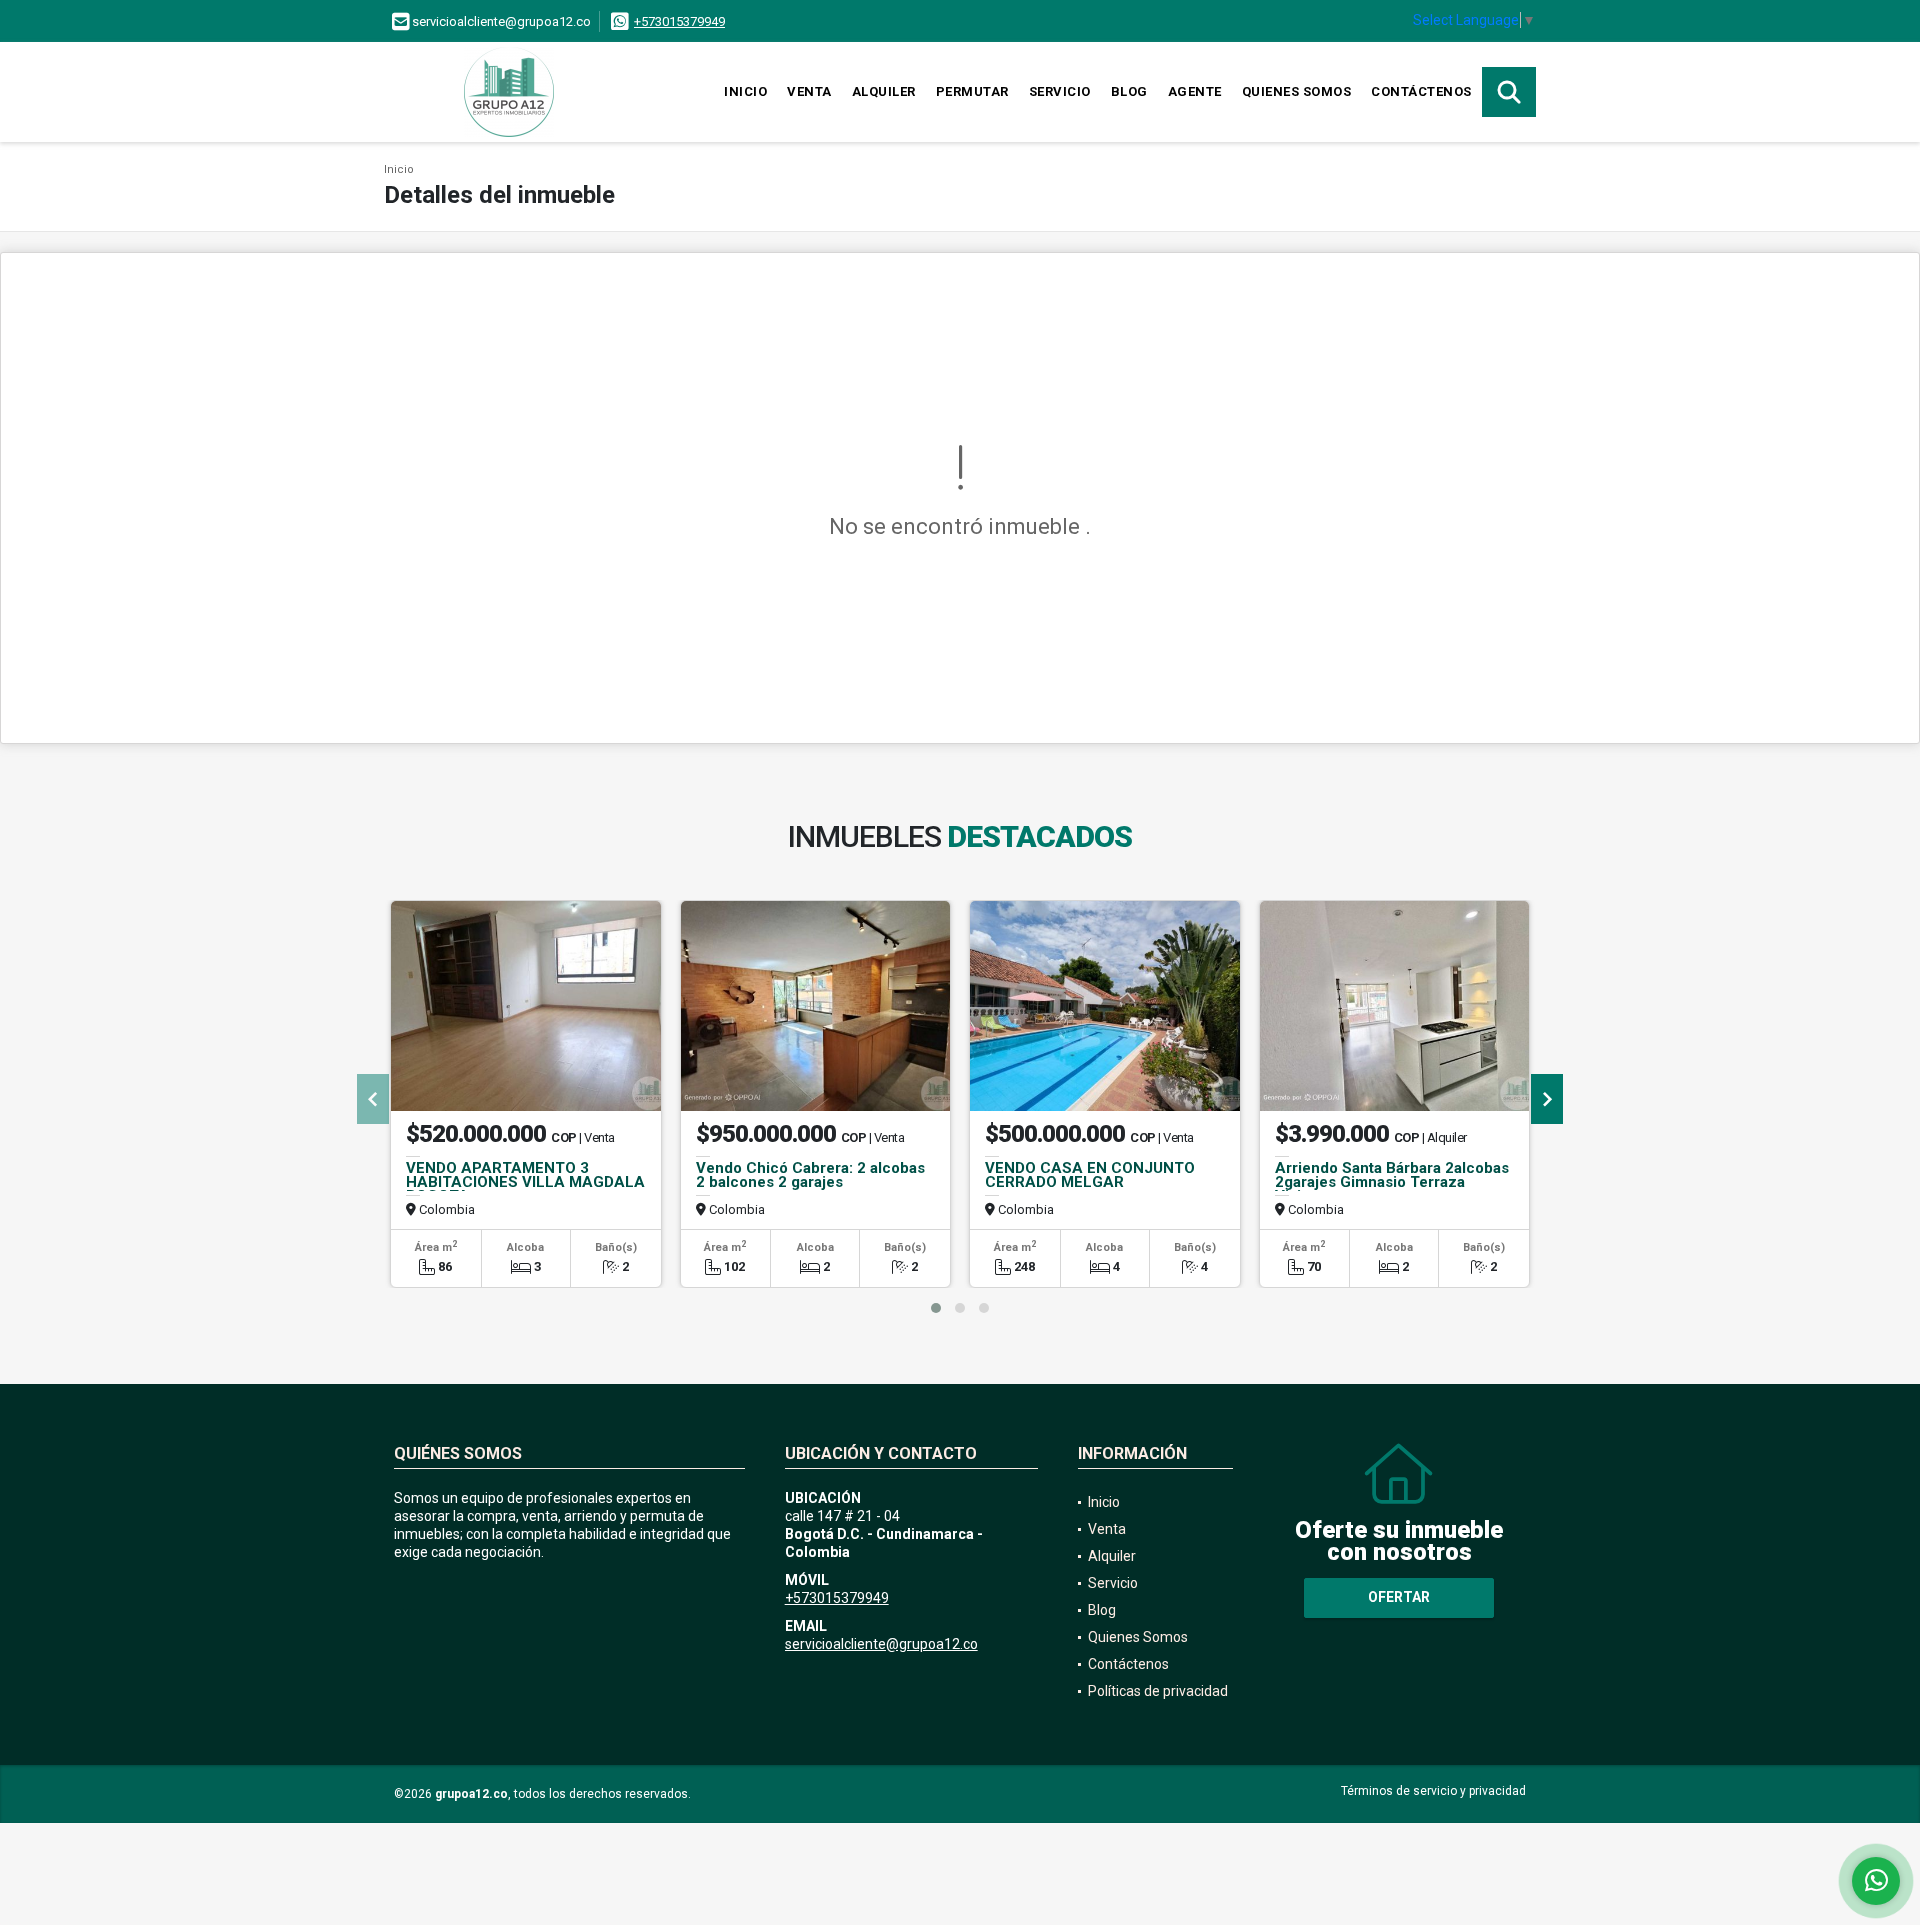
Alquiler (884, 91)
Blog (1129, 91)
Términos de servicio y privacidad (1433, 1791)
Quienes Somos (1297, 91)
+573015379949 (679, 21)
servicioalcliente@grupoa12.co (881, 1644)
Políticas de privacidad (1158, 1691)
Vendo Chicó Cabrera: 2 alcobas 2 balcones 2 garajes (810, 1175)
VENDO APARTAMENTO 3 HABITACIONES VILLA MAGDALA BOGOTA (525, 1182)
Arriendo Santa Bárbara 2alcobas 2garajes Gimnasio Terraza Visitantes (1392, 1182)
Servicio (1060, 91)
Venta (809, 91)
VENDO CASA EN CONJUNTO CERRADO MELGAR (1090, 1175)
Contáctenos (1421, 91)
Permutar (972, 91)
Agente (1195, 91)
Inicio (745, 91)
